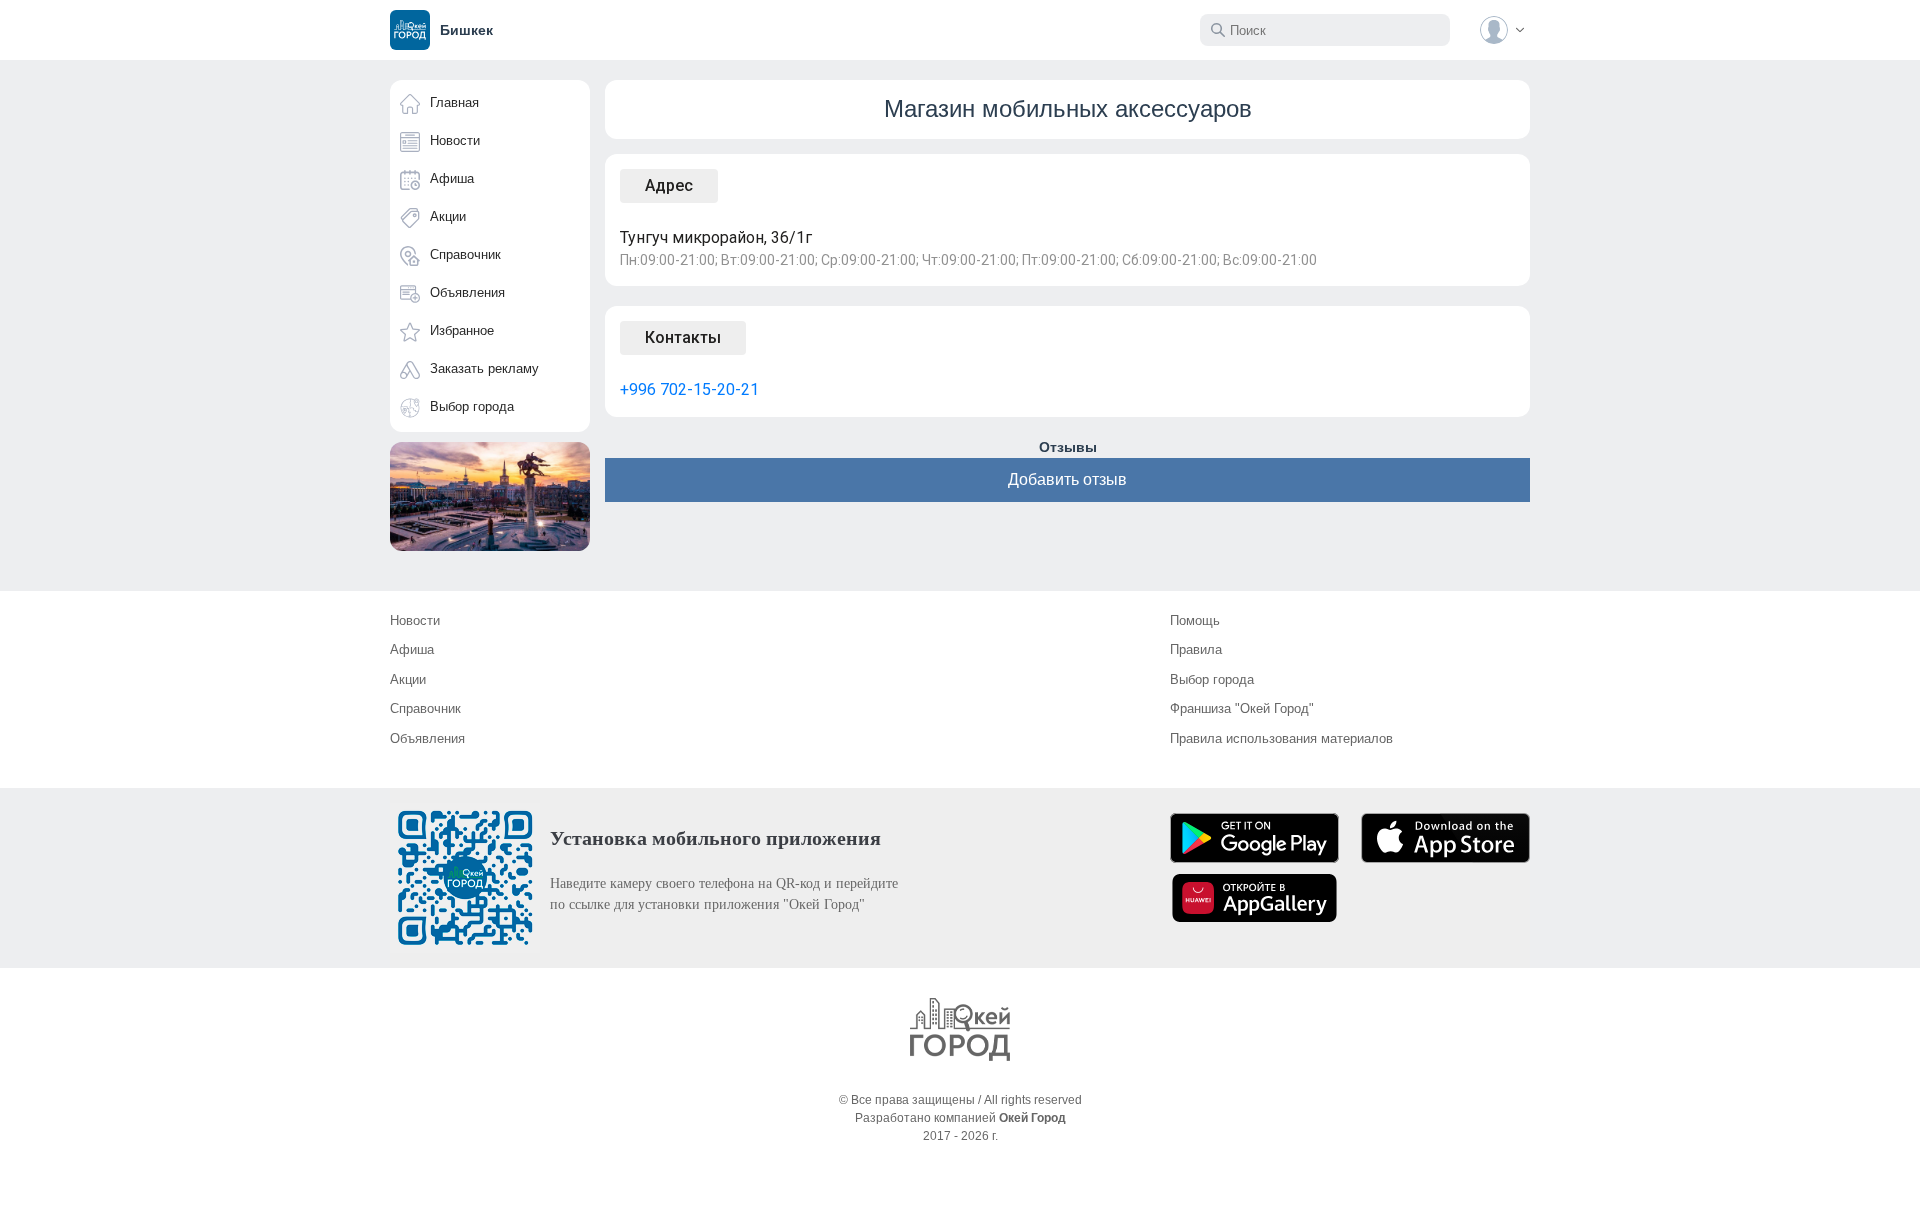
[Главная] (960, 1029)
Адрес (669, 185)
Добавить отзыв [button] (1067, 479)
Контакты (683, 337)
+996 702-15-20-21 (689, 389)
